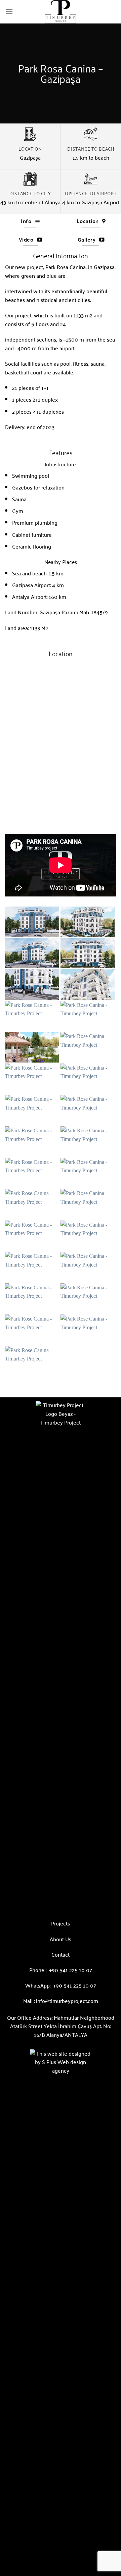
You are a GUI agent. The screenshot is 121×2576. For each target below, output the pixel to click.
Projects (61, 1923)
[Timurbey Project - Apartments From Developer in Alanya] (61, 12)
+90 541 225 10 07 (71, 1970)
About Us (61, 1939)
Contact (61, 1954)
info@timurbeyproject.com (67, 2001)
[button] (9, 12)
